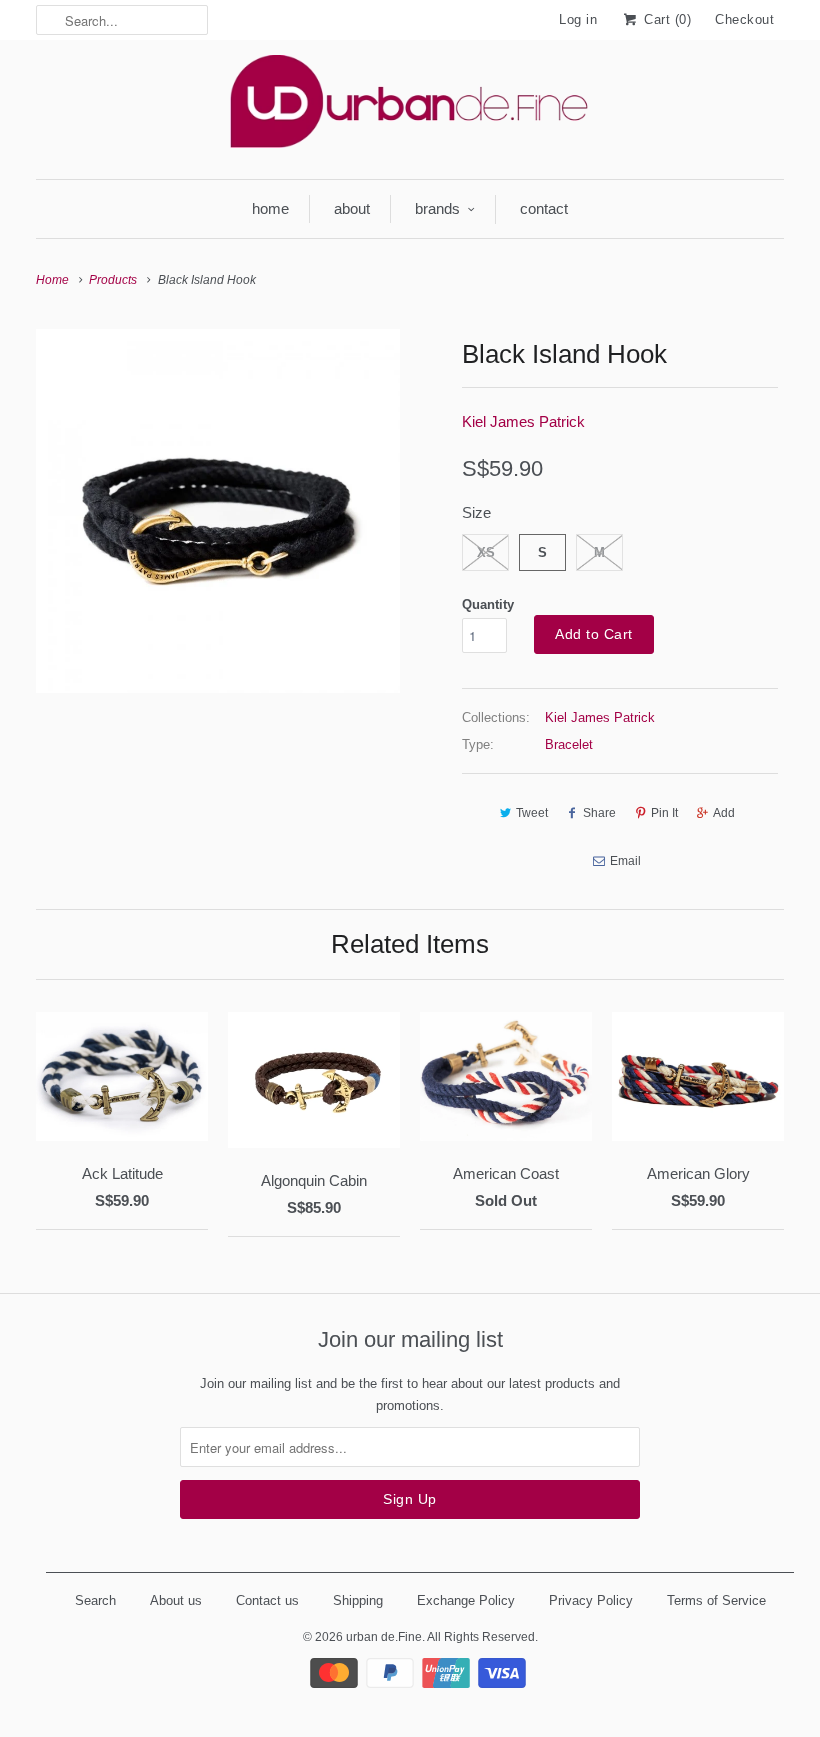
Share (599, 813)
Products (113, 280)
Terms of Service (716, 1600)
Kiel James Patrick (523, 421)
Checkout (744, 19)
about (352, 208)
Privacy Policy (591, 1600)
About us (176, 1600)
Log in (578, 19)
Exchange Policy (466, 1600)
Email (625, 861)
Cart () (665, 19)
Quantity (488, 604)
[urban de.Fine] (410, 107)
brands (437, 208)
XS (486, 552)
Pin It (664, 813)
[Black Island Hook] (218, 511)
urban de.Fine (384, 1637)
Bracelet (569, 744)
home (270, 208)
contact (544, 208)
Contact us (267, 1600)
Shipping (358, 1600)
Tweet (532, 813)
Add (724, 813)
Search (95, 1600)
